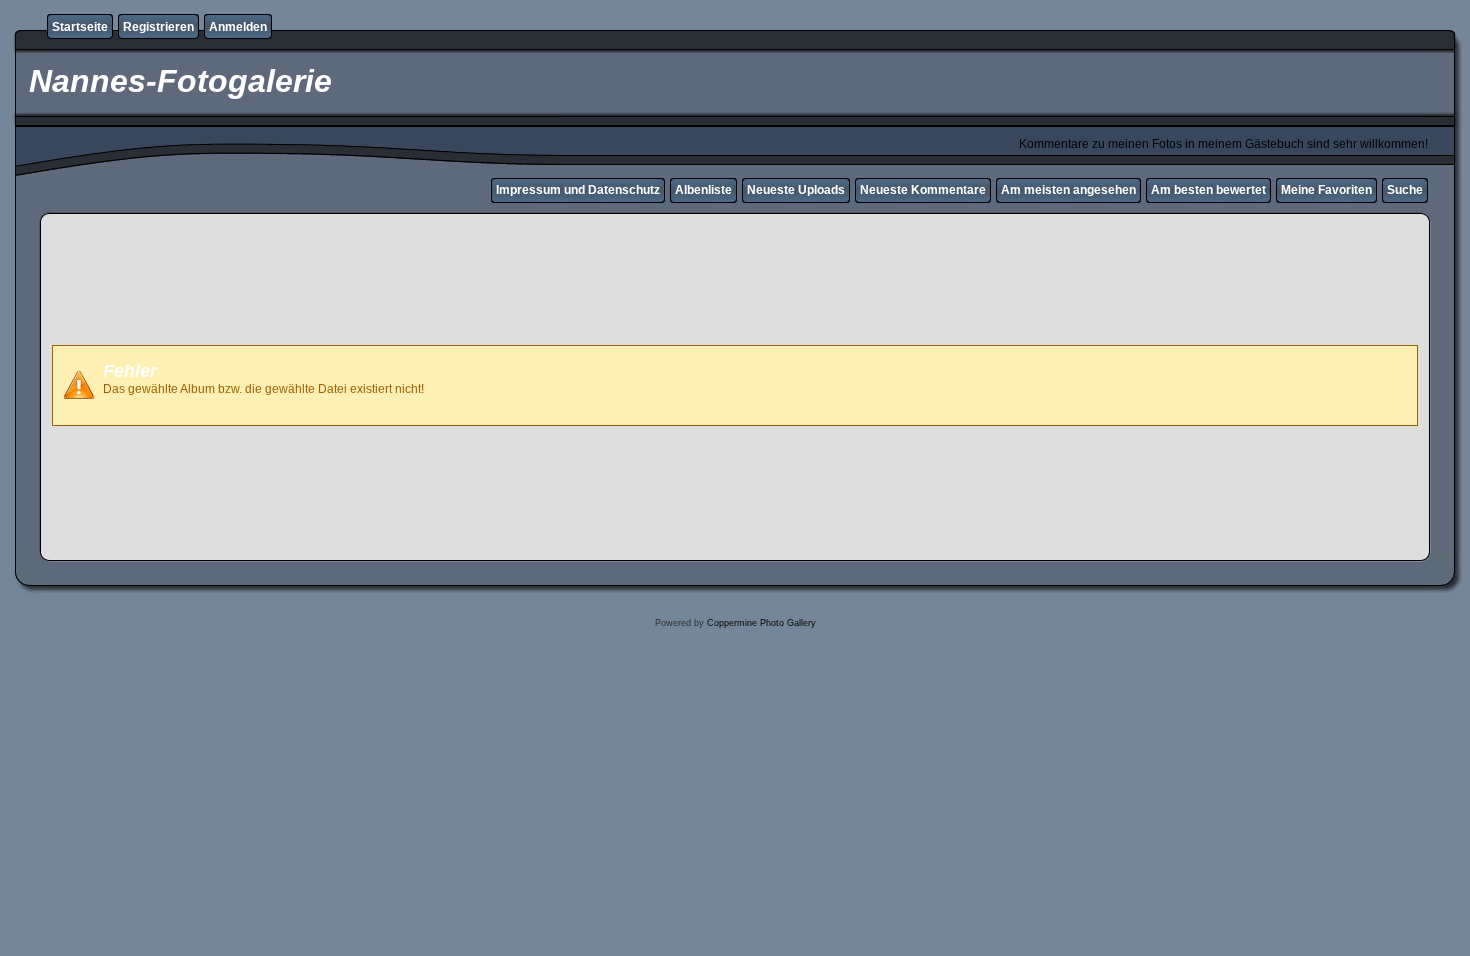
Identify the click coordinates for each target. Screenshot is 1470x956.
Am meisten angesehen (1068, 190)
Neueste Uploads (796, 190)
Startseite (80, 27)
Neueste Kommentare (923, 190)
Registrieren (158, 27)
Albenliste (703, 190)
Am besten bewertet (1208, 190)
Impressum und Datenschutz (578, 190)
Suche (1405, 190)
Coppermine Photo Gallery (761, 623)
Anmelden (238, 27)
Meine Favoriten (1326, 190)
